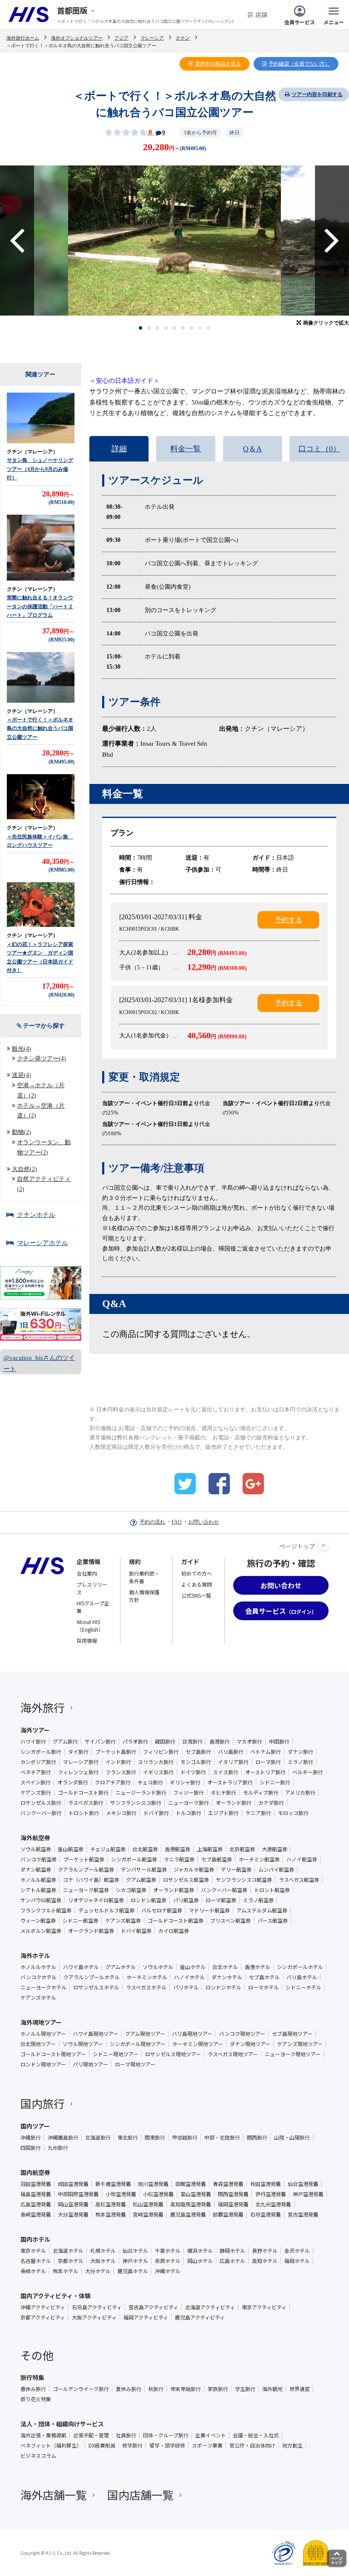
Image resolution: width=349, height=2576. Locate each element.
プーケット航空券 (84, 1859)
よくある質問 (197, 1584)
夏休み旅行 (129, 2389)
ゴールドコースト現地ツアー (53, 2054)
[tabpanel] (174, 241)
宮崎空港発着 (148, 2214)
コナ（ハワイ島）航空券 (91, 1880)
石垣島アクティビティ (97, 2307)
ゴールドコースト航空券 (176, 1921)
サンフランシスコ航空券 (244, 1880)
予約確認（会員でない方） (299, 64)
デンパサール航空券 (144, 1869)
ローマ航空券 (221, 1900)
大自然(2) (24, 1169)
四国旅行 (31, 2148)
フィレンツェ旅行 (78, 1772)
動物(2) (21, 1132)
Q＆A (252, 449)
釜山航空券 (71, 1849)
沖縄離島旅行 (63, 2137)
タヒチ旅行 (223, 1792)
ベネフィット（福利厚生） (51, 2445)
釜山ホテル (193, 1967)
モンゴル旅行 (196, 1762)
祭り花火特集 (36, 2399)
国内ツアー (35, 2126)
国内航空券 (35, 2172)
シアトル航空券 (38, 1890)
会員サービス (300, 21)
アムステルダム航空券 (262, 1910)
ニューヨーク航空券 (86, 1890)
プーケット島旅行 (116, 1752)
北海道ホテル (68, 2251)
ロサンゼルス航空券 (186, 1880)
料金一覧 (186, 449)
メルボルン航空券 (41, 1931)
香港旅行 (220, 1741)
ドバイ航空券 (136, 1931)
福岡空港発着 (233, 2204)
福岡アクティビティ (146, 2317)
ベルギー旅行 (308, 1772)
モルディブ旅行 (261, 1792)
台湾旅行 (192, 1741)
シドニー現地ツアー (116, 2054)
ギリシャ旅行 (185, 1782)
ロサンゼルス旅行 (41, 1803)
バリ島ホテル (302, 1977)
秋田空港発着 (266, 2184)
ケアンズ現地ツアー (300, 2044)
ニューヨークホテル (43, 1987)
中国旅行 (279, 1741)
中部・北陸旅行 (222, 2137)
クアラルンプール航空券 (86, 1869)
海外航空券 (35, 1838)
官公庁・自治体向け (252, 2445)
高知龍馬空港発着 (191, 2204)
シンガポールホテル (300, 1967)
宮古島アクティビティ (153, 2307)
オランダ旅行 (73, 1782)
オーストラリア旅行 (230, 1782)
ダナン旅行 (300, 1752)
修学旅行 (132, 2445)
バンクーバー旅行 (41, 1813)
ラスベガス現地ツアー (233, 2054)
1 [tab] (141, 328)
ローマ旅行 (268, 1762)
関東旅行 (155, 2137)
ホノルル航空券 (38, 1880)
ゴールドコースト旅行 (83, 1792)
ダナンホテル (227, 1977)
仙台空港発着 (303, 2184)
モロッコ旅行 (293, 1813)
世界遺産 (300, 2389)
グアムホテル (121, 1967)
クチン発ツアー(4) (41, 1059)
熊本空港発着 (111, 2214)
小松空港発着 (158, 2194)
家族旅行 (218, 2389)
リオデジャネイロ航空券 (96, 1900)
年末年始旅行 (186, 2389)
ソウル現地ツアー (83, 2044)
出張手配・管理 (91, 2435)
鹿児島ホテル (133, 2271)
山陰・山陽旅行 (292, 2137)
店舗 (261, 14)
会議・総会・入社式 (256, 2435)
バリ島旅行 (231, 1752)
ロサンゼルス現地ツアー (173, 2054)
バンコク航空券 (39, 1859)
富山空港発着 (196, 2194)
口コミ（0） (319, 449)
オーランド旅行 (234, 1803)
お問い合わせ (203, 1522)
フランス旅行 (121, 1772)
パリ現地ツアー (90, 2064)
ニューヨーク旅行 (189, 1803)
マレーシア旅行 (81, 1762)
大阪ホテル (103, 2261)
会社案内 (87, 1573)
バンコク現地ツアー (242, 2034)
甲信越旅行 (185, 2137)
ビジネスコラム (38, 2456)
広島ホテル (232, 2261)
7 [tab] (192, 328)
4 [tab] (166, 328)
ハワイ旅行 (33, 1741)
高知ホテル (265, 2261)
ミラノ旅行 (300, 1762)
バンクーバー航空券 (224, 1890)
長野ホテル (265, 2251)
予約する (289, 920)
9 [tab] (209, 328)
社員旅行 (126, 2435)
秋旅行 (156, 2389)
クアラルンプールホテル (92, 1977)
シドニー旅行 (275, 1782)
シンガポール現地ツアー (138, 2044)
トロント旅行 (84, 1813)
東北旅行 (128, 2137)
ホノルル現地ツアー (43, 2034)
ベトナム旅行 (266, 1752)
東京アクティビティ (264, 2307)
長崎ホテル (33, 2271)
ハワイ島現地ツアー (96, 2034)
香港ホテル (257, 1967)
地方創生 (292, 2445)
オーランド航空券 (174, 1890)
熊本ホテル (66, 2271)
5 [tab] (175, 328)
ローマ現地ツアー (135, 2064)
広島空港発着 (36, 2204)
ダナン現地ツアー (250, 2044)
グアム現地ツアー (145, 2034)
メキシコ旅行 (121, 1813)
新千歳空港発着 (113, 2184)
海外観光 (272, 2389)
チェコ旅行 (150, 1782)
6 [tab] (183, 328)
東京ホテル (33, 2251)
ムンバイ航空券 (276, 1869)
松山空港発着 (148, 2204)
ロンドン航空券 (149, 1900)
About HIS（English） (90, 1626)
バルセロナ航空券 (162, 1910)
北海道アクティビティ (210, 2307)
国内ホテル (35, 2239)
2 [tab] (149, 328)
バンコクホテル (39, 1977)
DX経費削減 (102, 2445)
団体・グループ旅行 (166, 2435)
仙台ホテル (135, 2251)
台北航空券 (145, 1849)
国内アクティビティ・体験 (56, 2296)
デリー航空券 (236, 1869)
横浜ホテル (200, 2251)
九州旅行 (58, 2148)
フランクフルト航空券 (46, 1910)
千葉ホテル (168, 2251)
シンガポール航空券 (134, 1859)
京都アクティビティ (43, 2317)
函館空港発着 (191, 2184)
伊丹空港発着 (271, 2194)
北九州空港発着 (273, 2204)
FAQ (177, 1522)
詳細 (119, 449)
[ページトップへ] (323, 1545)
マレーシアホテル (43, 1243)
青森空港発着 (228, 2184)
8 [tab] (200, 328)
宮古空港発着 (303, 2214)
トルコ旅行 (189, 1813)
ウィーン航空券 (38, 1921)
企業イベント (211, 2435)
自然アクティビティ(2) (44, 1184)
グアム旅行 (65, 1741)
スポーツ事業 (207, 2445)
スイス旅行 (226, 1772)
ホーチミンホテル (147, 1977)
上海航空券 (210, 1849)
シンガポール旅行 (41, 1752)
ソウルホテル (158, 1967)
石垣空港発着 (266, 2214)
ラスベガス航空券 (299, 1880)
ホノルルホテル (38, 1967)
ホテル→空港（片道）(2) (41, 1111)
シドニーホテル (303, 1987)
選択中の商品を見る (218, 64)
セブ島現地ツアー (292, 2034)
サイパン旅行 (100, 1741)
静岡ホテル (232, 2251)
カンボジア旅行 (38, 1762)
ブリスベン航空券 (230, 1921)
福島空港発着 (36, 2194)
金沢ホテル (297, 2251)
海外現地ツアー (41, 2022)
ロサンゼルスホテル (96, 1987)
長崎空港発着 (36, 2214)
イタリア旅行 (233, 1762)
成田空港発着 (73, 2184)
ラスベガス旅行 (86, 1803)
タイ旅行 (78, 1752)
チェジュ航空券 (108, 1849)
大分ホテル (98, 2271)
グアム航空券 (141, 1880)
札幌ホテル (103, 2251)
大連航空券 (275, 1849)
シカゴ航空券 (131, 1890)
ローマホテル (263, 1987)
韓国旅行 (165, 1741)
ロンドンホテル (223, 1987)
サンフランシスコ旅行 (136, 1803)
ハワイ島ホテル (81, 1967)
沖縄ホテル (168, 2271)
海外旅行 (43, 1707)
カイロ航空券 (174, 1931)
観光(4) (21, 1049)
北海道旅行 (98, 2137)
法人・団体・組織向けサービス (62, 2424)
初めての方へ (197, 1573)
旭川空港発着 (153, 2184)
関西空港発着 (233, 2194)
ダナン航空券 (36, 1869)
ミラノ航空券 (258, 1900)
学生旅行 (245, 2389)
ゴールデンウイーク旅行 (81, 2389)
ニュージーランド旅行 (141, 1792)
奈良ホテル (168, 2261)
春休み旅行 (33, 2389)
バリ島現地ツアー (192, 2034)
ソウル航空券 (36, 1849)
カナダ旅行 (271, 1803)
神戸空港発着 (308, 2194)
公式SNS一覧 (196, 1595)
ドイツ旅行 (193, 1772)
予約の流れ (152, 1522)
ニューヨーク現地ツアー (293, 2054)
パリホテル (186, 1987)
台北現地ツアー (38, 2044)
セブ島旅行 (198, 1752)
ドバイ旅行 (156, 1813)
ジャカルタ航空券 (194, 1869)
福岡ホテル (297, 2261)
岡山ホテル (200, 2261)
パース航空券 (273, 1921)
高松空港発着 (111, 2204)
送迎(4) (21, 1075)
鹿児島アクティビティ (200, 2317)
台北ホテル (225, 1967)
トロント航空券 (272, 1890)
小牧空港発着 (121, 2194)
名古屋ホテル (36, 2261)
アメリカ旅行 (300, 1792)
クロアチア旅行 (113, 1782)
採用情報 (87, 1640)
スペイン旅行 (36, 1782)
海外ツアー (35, 1730)
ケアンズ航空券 (123, 1921)
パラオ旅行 (135, 1741)
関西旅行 (257, 2137)
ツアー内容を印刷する (317, 94)
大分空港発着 (73, 2214)
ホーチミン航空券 (259, 1859)
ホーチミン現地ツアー (198, 2044)
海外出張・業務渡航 (43, 2435)
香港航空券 (177, 1849)
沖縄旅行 (31, 2137)
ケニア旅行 (258, 1813)
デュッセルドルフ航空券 (106, 1910)
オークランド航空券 (91, 1931)
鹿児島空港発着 (188, 2214)
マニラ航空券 (179, 1859)
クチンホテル (36, 1215)
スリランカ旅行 (156, 1762)
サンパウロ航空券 (41, 1900)
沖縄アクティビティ (43, 2307)
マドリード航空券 (209, 1910)
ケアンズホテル (38, 1998)
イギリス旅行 (158, 1772)
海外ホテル (35, 1955)
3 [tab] (158, 328)
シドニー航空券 (80, 1921)
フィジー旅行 (189, 1792)
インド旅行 (118, 1762)
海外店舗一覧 (54, 2495)
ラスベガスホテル (146, 1987)
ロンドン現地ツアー (43, 2064)
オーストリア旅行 (265, 1772)
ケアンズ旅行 (36, 1792)
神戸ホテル (135, 2261)
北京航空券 (242, 1849)
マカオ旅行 (249, 1741)
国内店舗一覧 (140, 2495)
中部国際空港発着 (78, 2194)
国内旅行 (43, 2103)
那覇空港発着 (228, 2214)
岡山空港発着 (73, 2204)
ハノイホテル (189, 1977)
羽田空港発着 (36, 2184)
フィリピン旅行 (161, 1752)
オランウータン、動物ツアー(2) (44, 1147)
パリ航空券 (186, 1900)
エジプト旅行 (223, 1813)
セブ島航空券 (217, 1859)
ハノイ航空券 (302, 1859)
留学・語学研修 (167, 2445)
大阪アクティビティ (94, 2317)
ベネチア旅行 (36, 1772)
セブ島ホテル (264, 1977)
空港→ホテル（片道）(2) (41, 1090)
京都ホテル (71, 2261)
